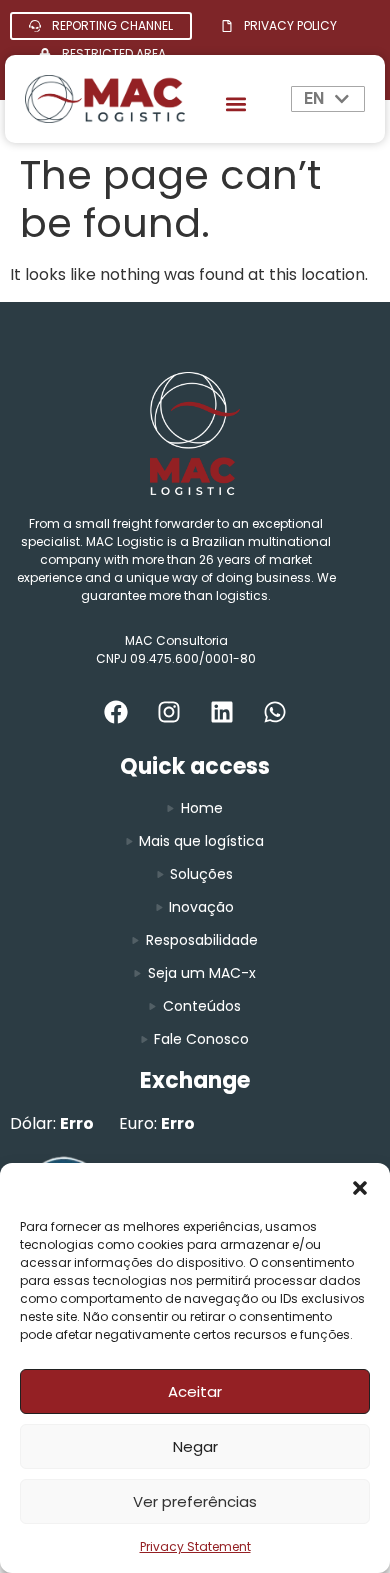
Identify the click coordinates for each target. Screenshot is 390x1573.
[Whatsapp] (275, 712)
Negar (195, 1446)
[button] (360, 1188)
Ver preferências (195, 1501)
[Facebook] (116, 712)
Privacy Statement (195, 1546)
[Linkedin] (222, 712)
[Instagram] (169, 712)
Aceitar (195, 1391)
